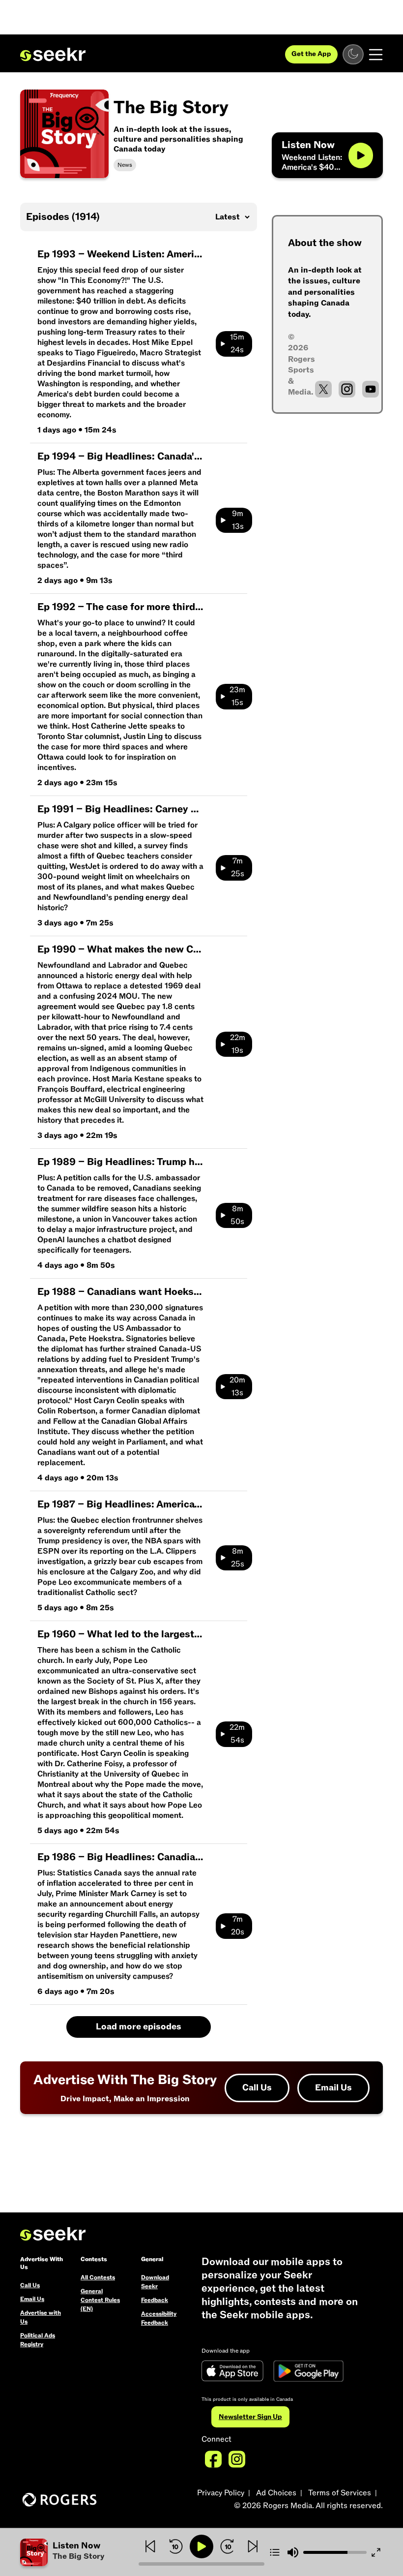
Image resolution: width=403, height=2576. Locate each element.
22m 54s (237, 1734)
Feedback (155, 2300)
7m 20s (238, 1926)
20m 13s (237, 1386)
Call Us (257, 2088)
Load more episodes (139, 2027)
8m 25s (238, 1558)
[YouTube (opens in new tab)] (371, 389)
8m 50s (237, 1215)
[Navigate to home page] (53, 55)
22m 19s (238, 1044)
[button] (79, 2552)
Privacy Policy (221, 2493)
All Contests (98, 2277)
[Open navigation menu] (376, 55)
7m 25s (238, 867)
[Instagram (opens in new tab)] (347, 389)
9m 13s (238, 520)
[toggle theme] (353, 54)
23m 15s (237, 696)
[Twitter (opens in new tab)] (323, 389)
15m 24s (237, 343)
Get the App (311, 54)
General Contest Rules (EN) (100, 2300)
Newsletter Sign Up (250, 2417)
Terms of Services (340, 2493)
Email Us (333, 2088)
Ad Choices (276, 2493)
